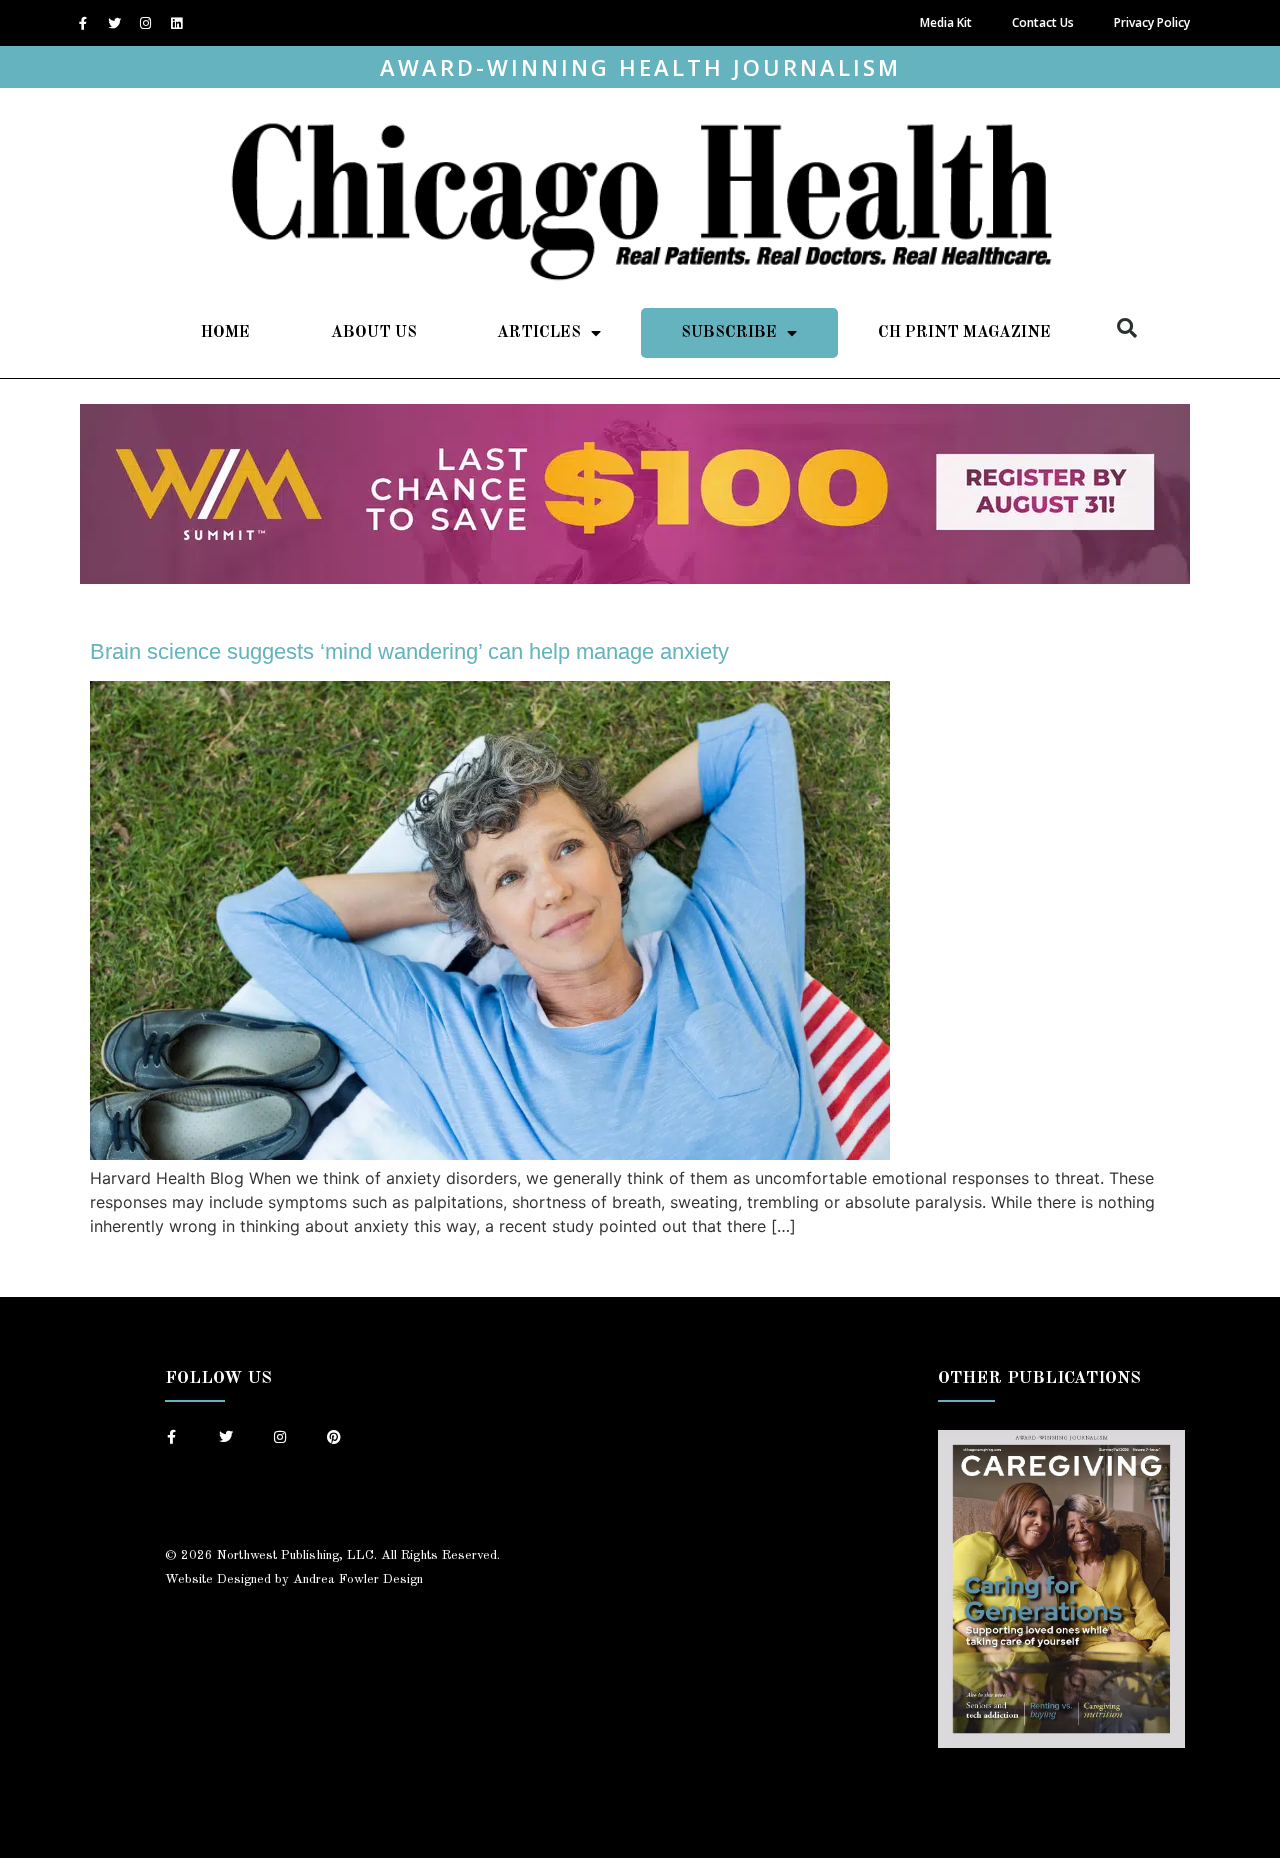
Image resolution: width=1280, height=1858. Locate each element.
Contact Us (1043, 22)
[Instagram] (145, 23)
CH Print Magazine (964, 333)
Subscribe (729, 333)
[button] (1127, 328)
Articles (539, 333)
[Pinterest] (334, 1437)
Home (225, 333)
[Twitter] (114, 23)
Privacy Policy (1152, 22)
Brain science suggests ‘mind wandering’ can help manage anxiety (409, 651)
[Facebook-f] (83, 23)
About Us (374, 333)
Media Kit (946, 22)
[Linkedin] (176, 23)
